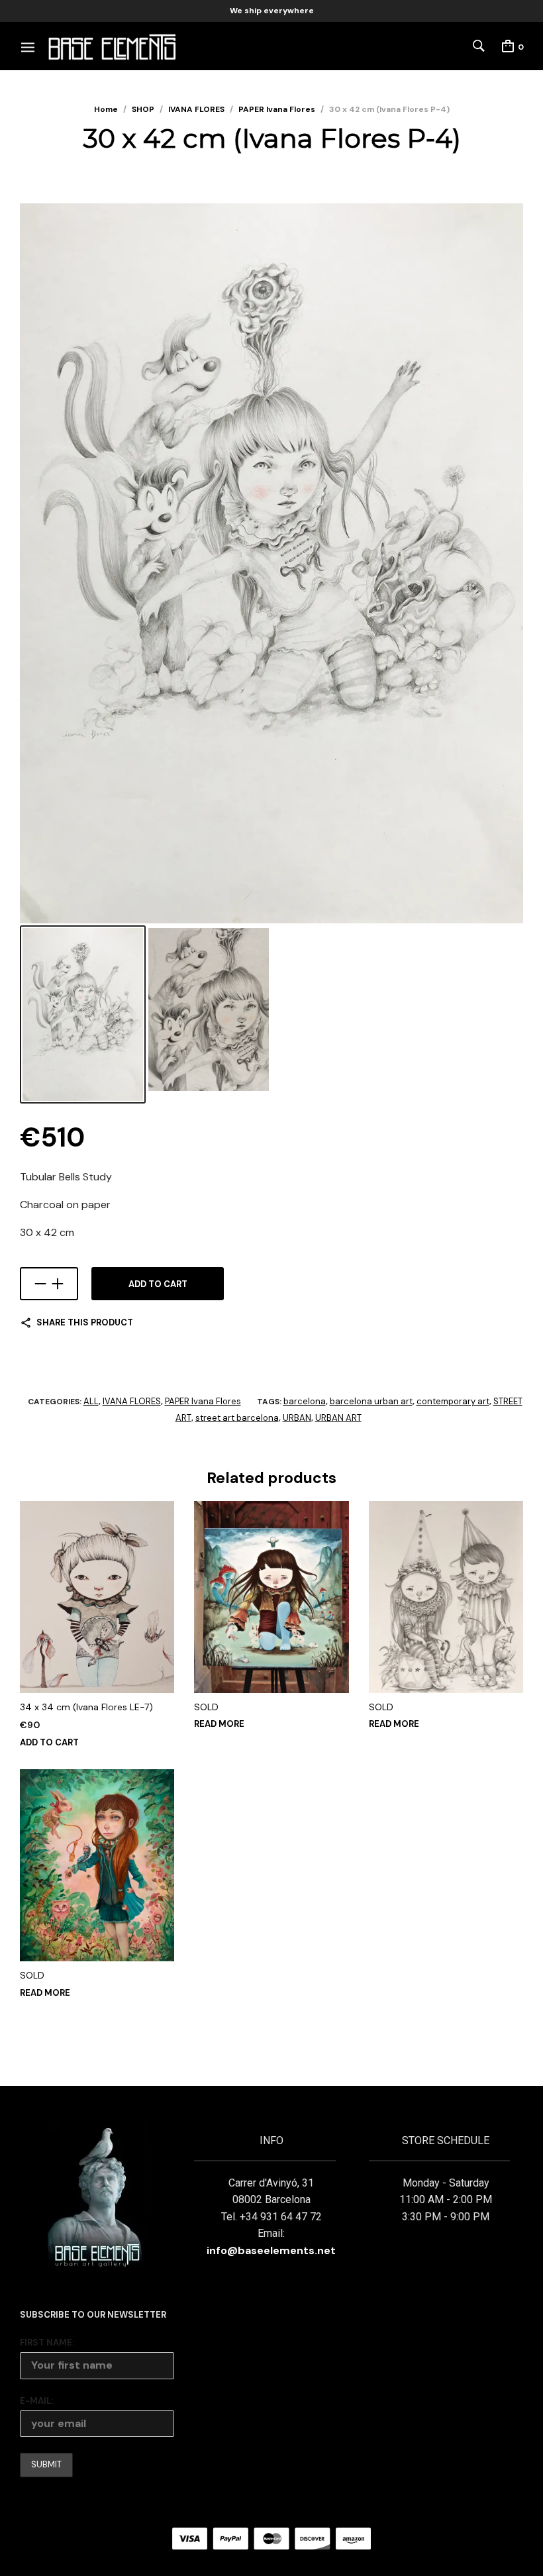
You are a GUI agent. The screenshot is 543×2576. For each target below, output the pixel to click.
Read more (219, 1724)
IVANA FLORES (196, 109)
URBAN (297, 1418)
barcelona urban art (371, 1401)
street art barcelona (237, 1418)
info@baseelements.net (271, 2250)
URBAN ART (338, 1418)
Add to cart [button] (49, 1742)
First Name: (47, 2343)
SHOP (143, 109)
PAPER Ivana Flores (277, 109)
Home (106, 109)
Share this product (85, 1322)
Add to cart (158, 1284)
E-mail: (36, 2401)
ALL (91, 1401)
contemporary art (453, 1401)
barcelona (305, 1401)
